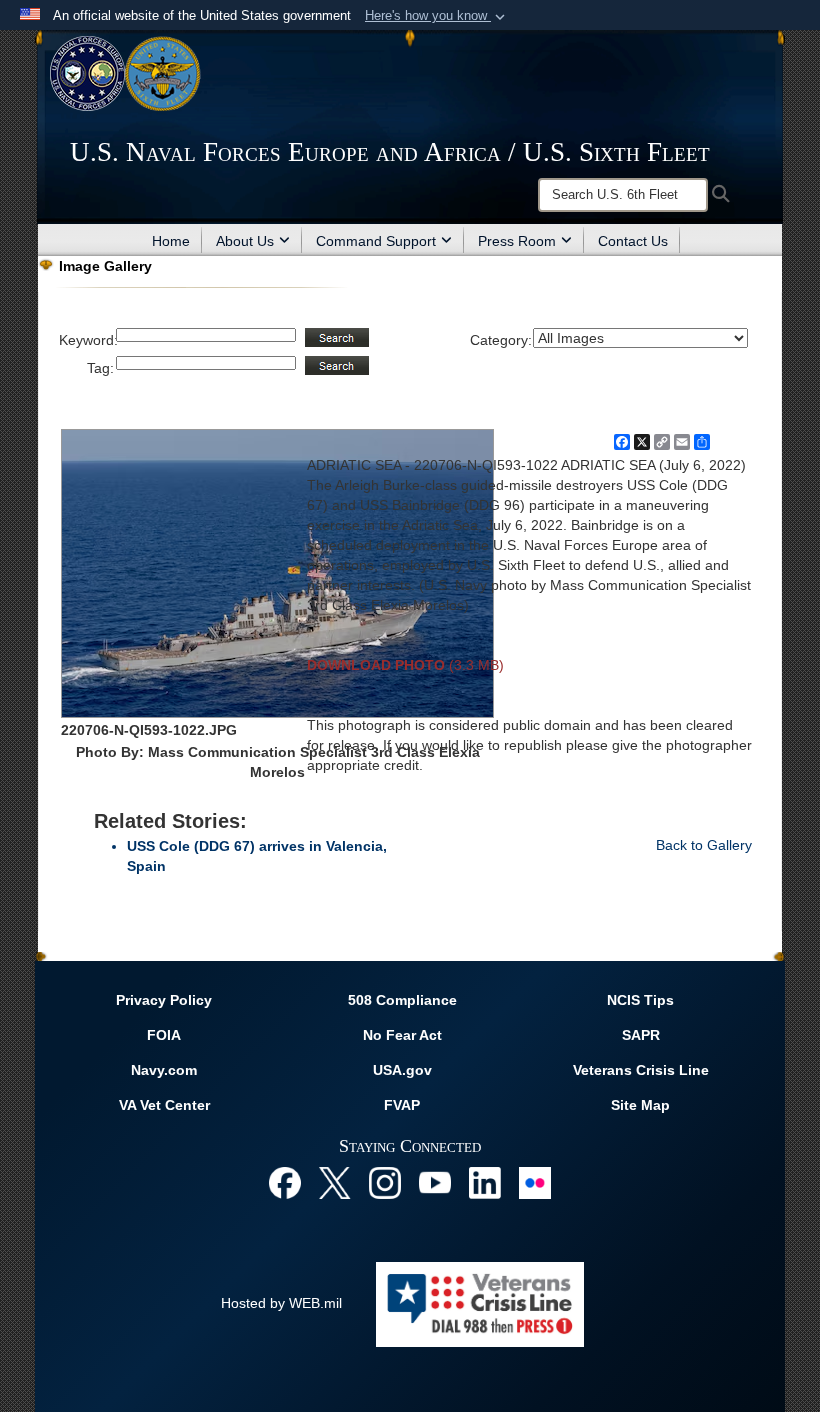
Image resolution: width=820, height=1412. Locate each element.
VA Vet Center (164, 1105)
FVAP (402, 1105)
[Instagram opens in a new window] (385, 1181)
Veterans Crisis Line (641, 1070)
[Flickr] (535, 1181)
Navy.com (164, 1070)
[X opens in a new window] (335, 1181)
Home (171, 241)
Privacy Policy (164, 1000)
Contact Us (633, 241)
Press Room (517, 241)
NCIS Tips (640, 1000)
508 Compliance (402, 1000)
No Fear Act (402, 1035)
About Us (245, 241)
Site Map (640, 1105)
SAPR (641, 1035)
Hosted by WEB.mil (281, 1303)
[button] (437, 16)
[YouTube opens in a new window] (435, 1181)
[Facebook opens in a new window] (285, 1181)
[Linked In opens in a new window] (485, 1181)
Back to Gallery (704, 845)
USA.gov (402, 1070)
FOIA (164, 1035)
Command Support (376, 241)
